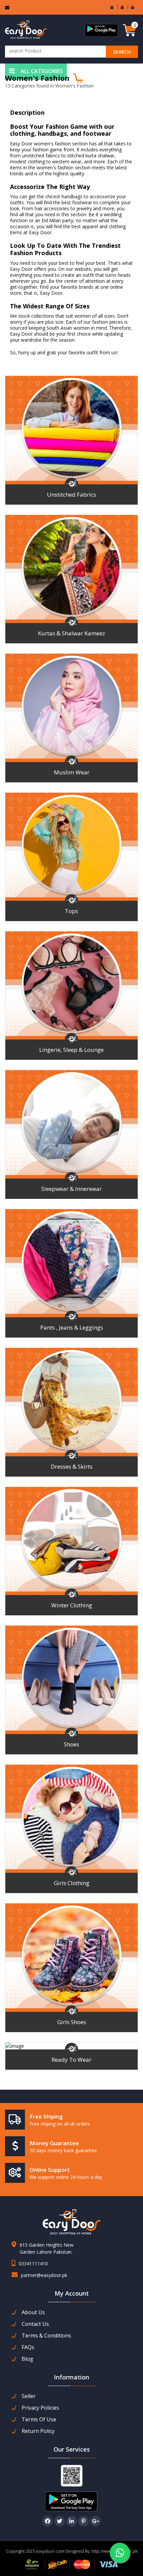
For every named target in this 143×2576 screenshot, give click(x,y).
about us (33, 2312)
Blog (27, 2359)
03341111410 (33, 2263)
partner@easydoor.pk (44, 2275)
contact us (35, 2324)
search (122, 52)
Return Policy (38, 2431)
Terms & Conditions (46, 2336)
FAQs (28, 2347)
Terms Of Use (39, 2419)
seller (29, 2396)
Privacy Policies (40, 2408)
